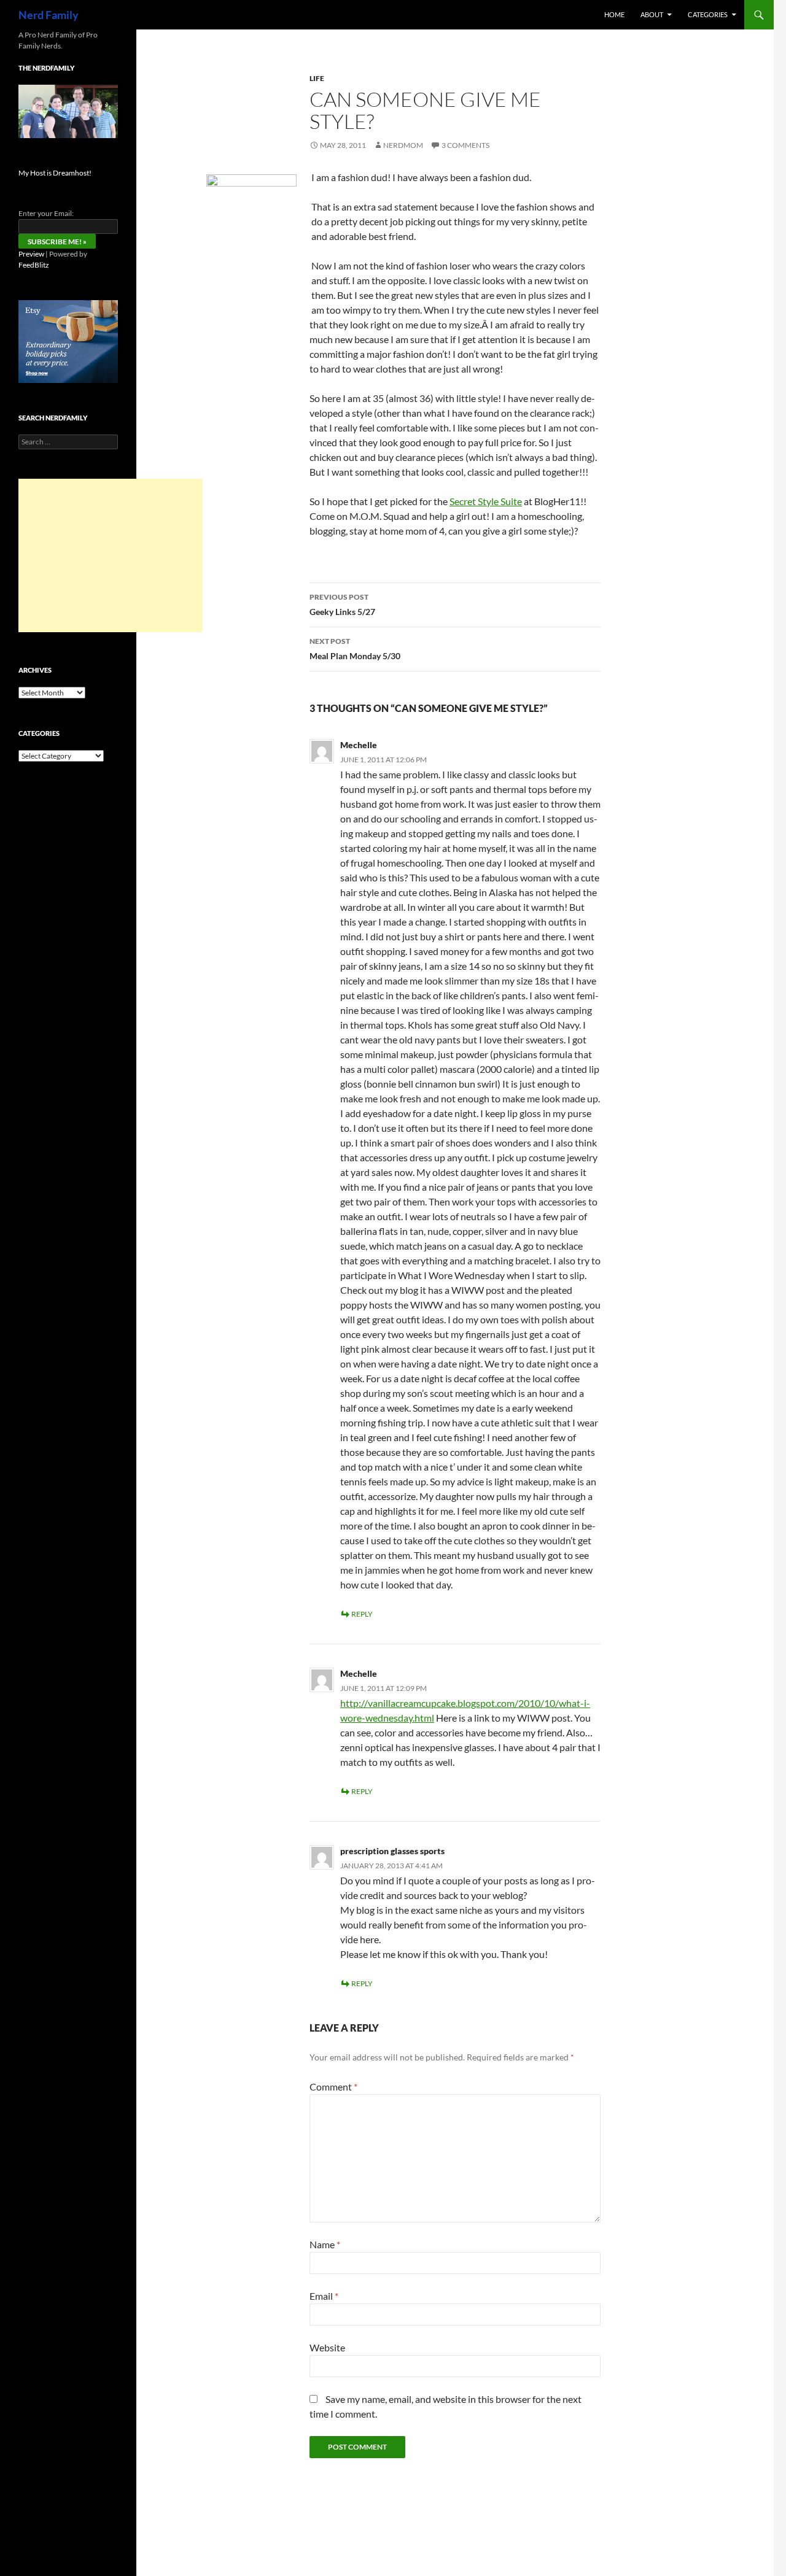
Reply (362, 1614)
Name (325, 2244)
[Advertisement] (111, 555)
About (652, 14)
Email (324, 2296)
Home (614, 14)
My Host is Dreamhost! (55, 173)
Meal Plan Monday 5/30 (355, 649)
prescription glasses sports (392, 1851)
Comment (333, 2087)
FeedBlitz (34, 265)
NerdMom (403, 145)
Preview (31, 254)
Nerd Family (49, 15)
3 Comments (465, 145)
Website (327, 2347)
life (317, 78)
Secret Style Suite (486, 501)
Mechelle (359, 745)
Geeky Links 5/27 (342, 605)
